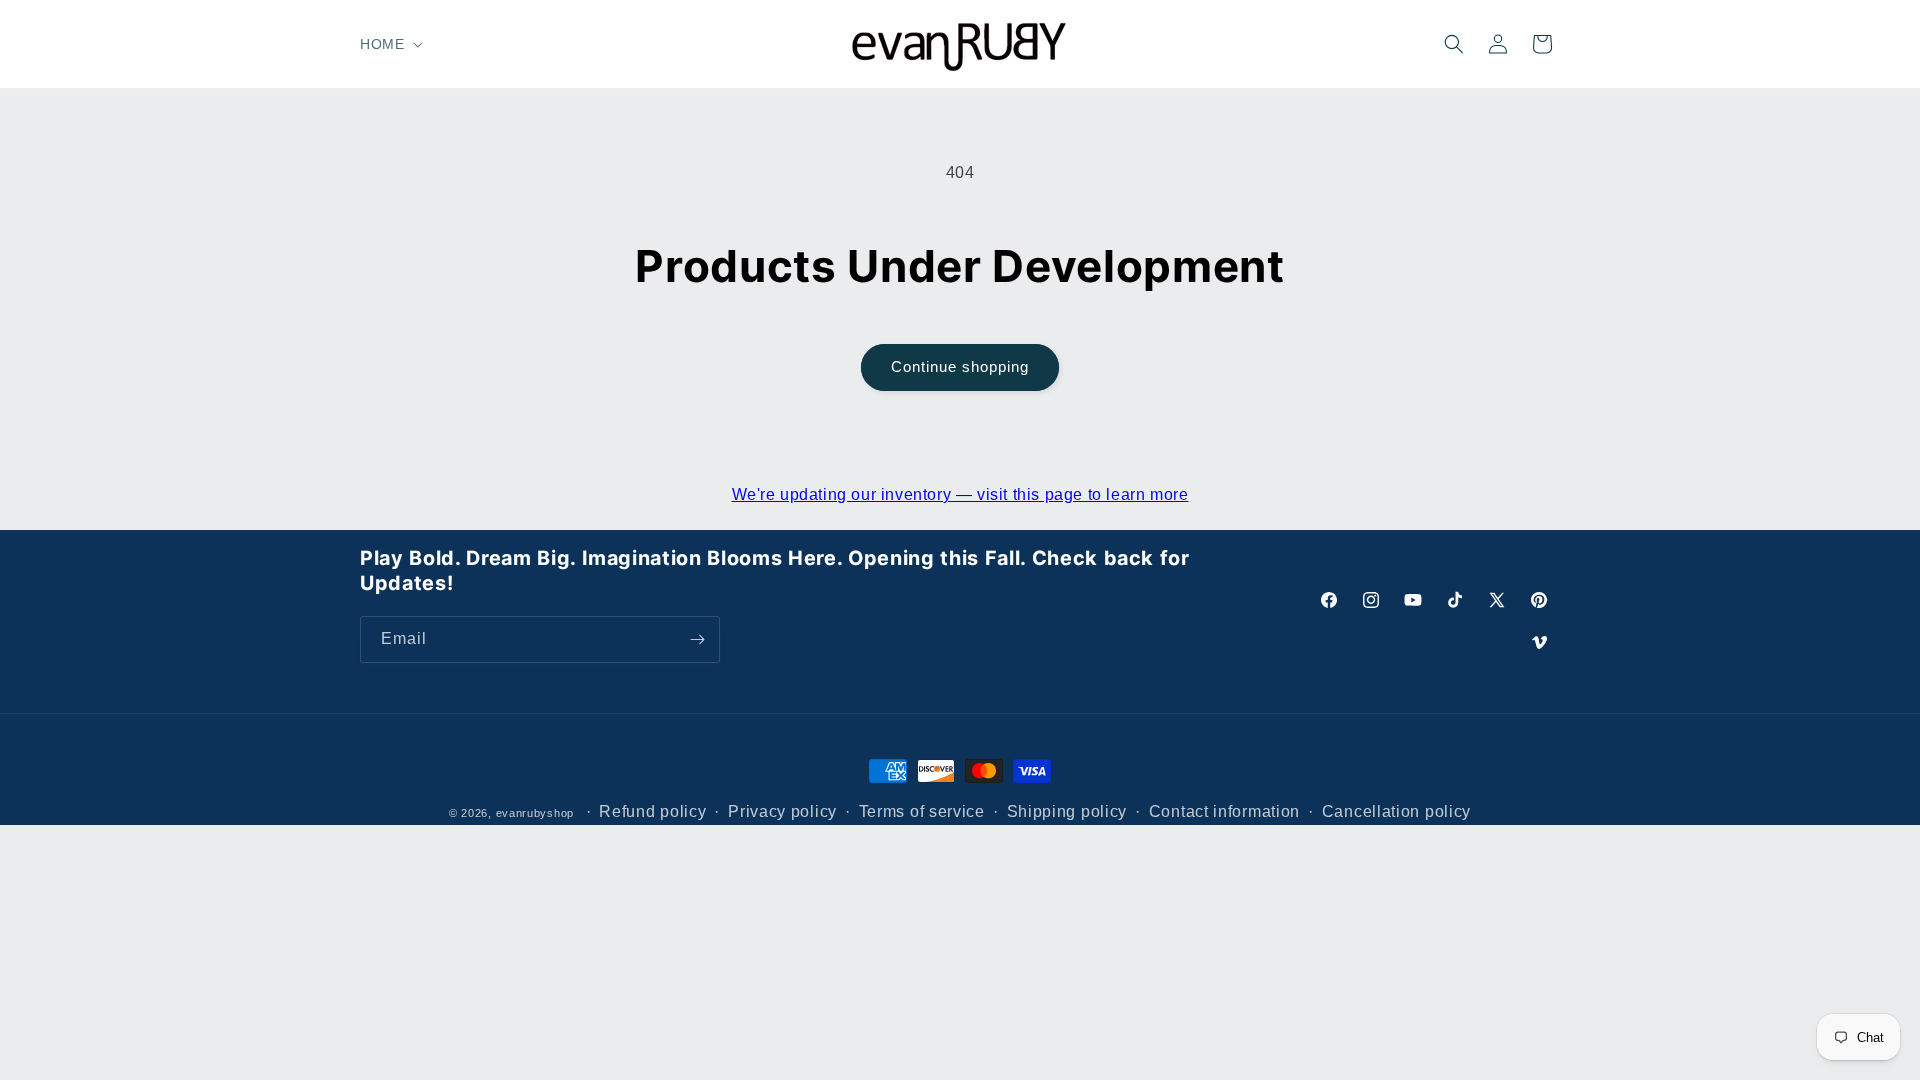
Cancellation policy (1396, 811)
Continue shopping (960, 366)
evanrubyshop (535, 813)
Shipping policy (1067, 811)
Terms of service (922, 811)
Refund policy (652, 811)
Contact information (1224, 811)
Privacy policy (782, 811)
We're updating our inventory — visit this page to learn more (960, 494)
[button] (389, 44)
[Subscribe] (697, 639)
